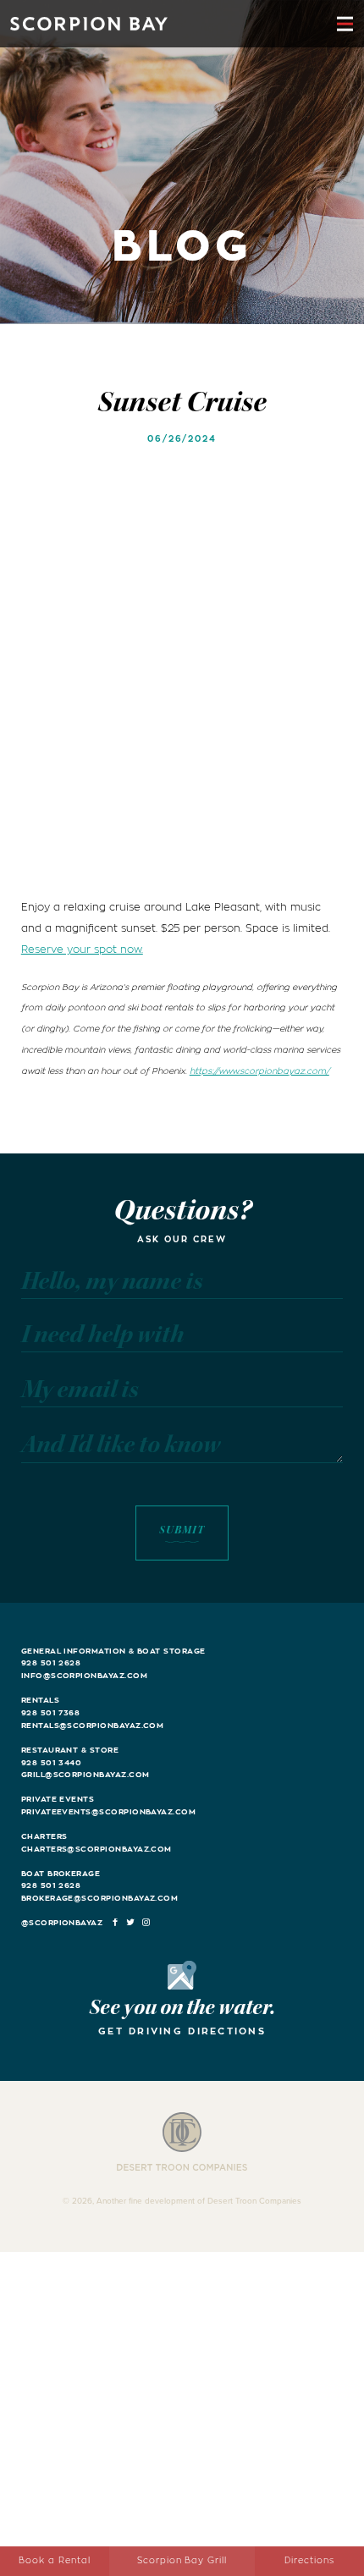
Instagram (147, 1923)
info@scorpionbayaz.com (84, 1676)
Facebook (116, 1923)
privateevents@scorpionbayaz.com (108, 1812)
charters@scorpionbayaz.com (97, 1849)
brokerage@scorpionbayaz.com (100, 1898)
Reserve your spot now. (82, 949)
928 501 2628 (51, 1663)
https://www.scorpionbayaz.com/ (259, 1071)
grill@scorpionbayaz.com (85, 1775)
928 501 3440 (52, 1763)
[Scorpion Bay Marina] (89, 24)
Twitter (131, 1923)
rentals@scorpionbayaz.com (93, 1726)
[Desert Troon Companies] (182, 2142)
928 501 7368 (51, 1713)
